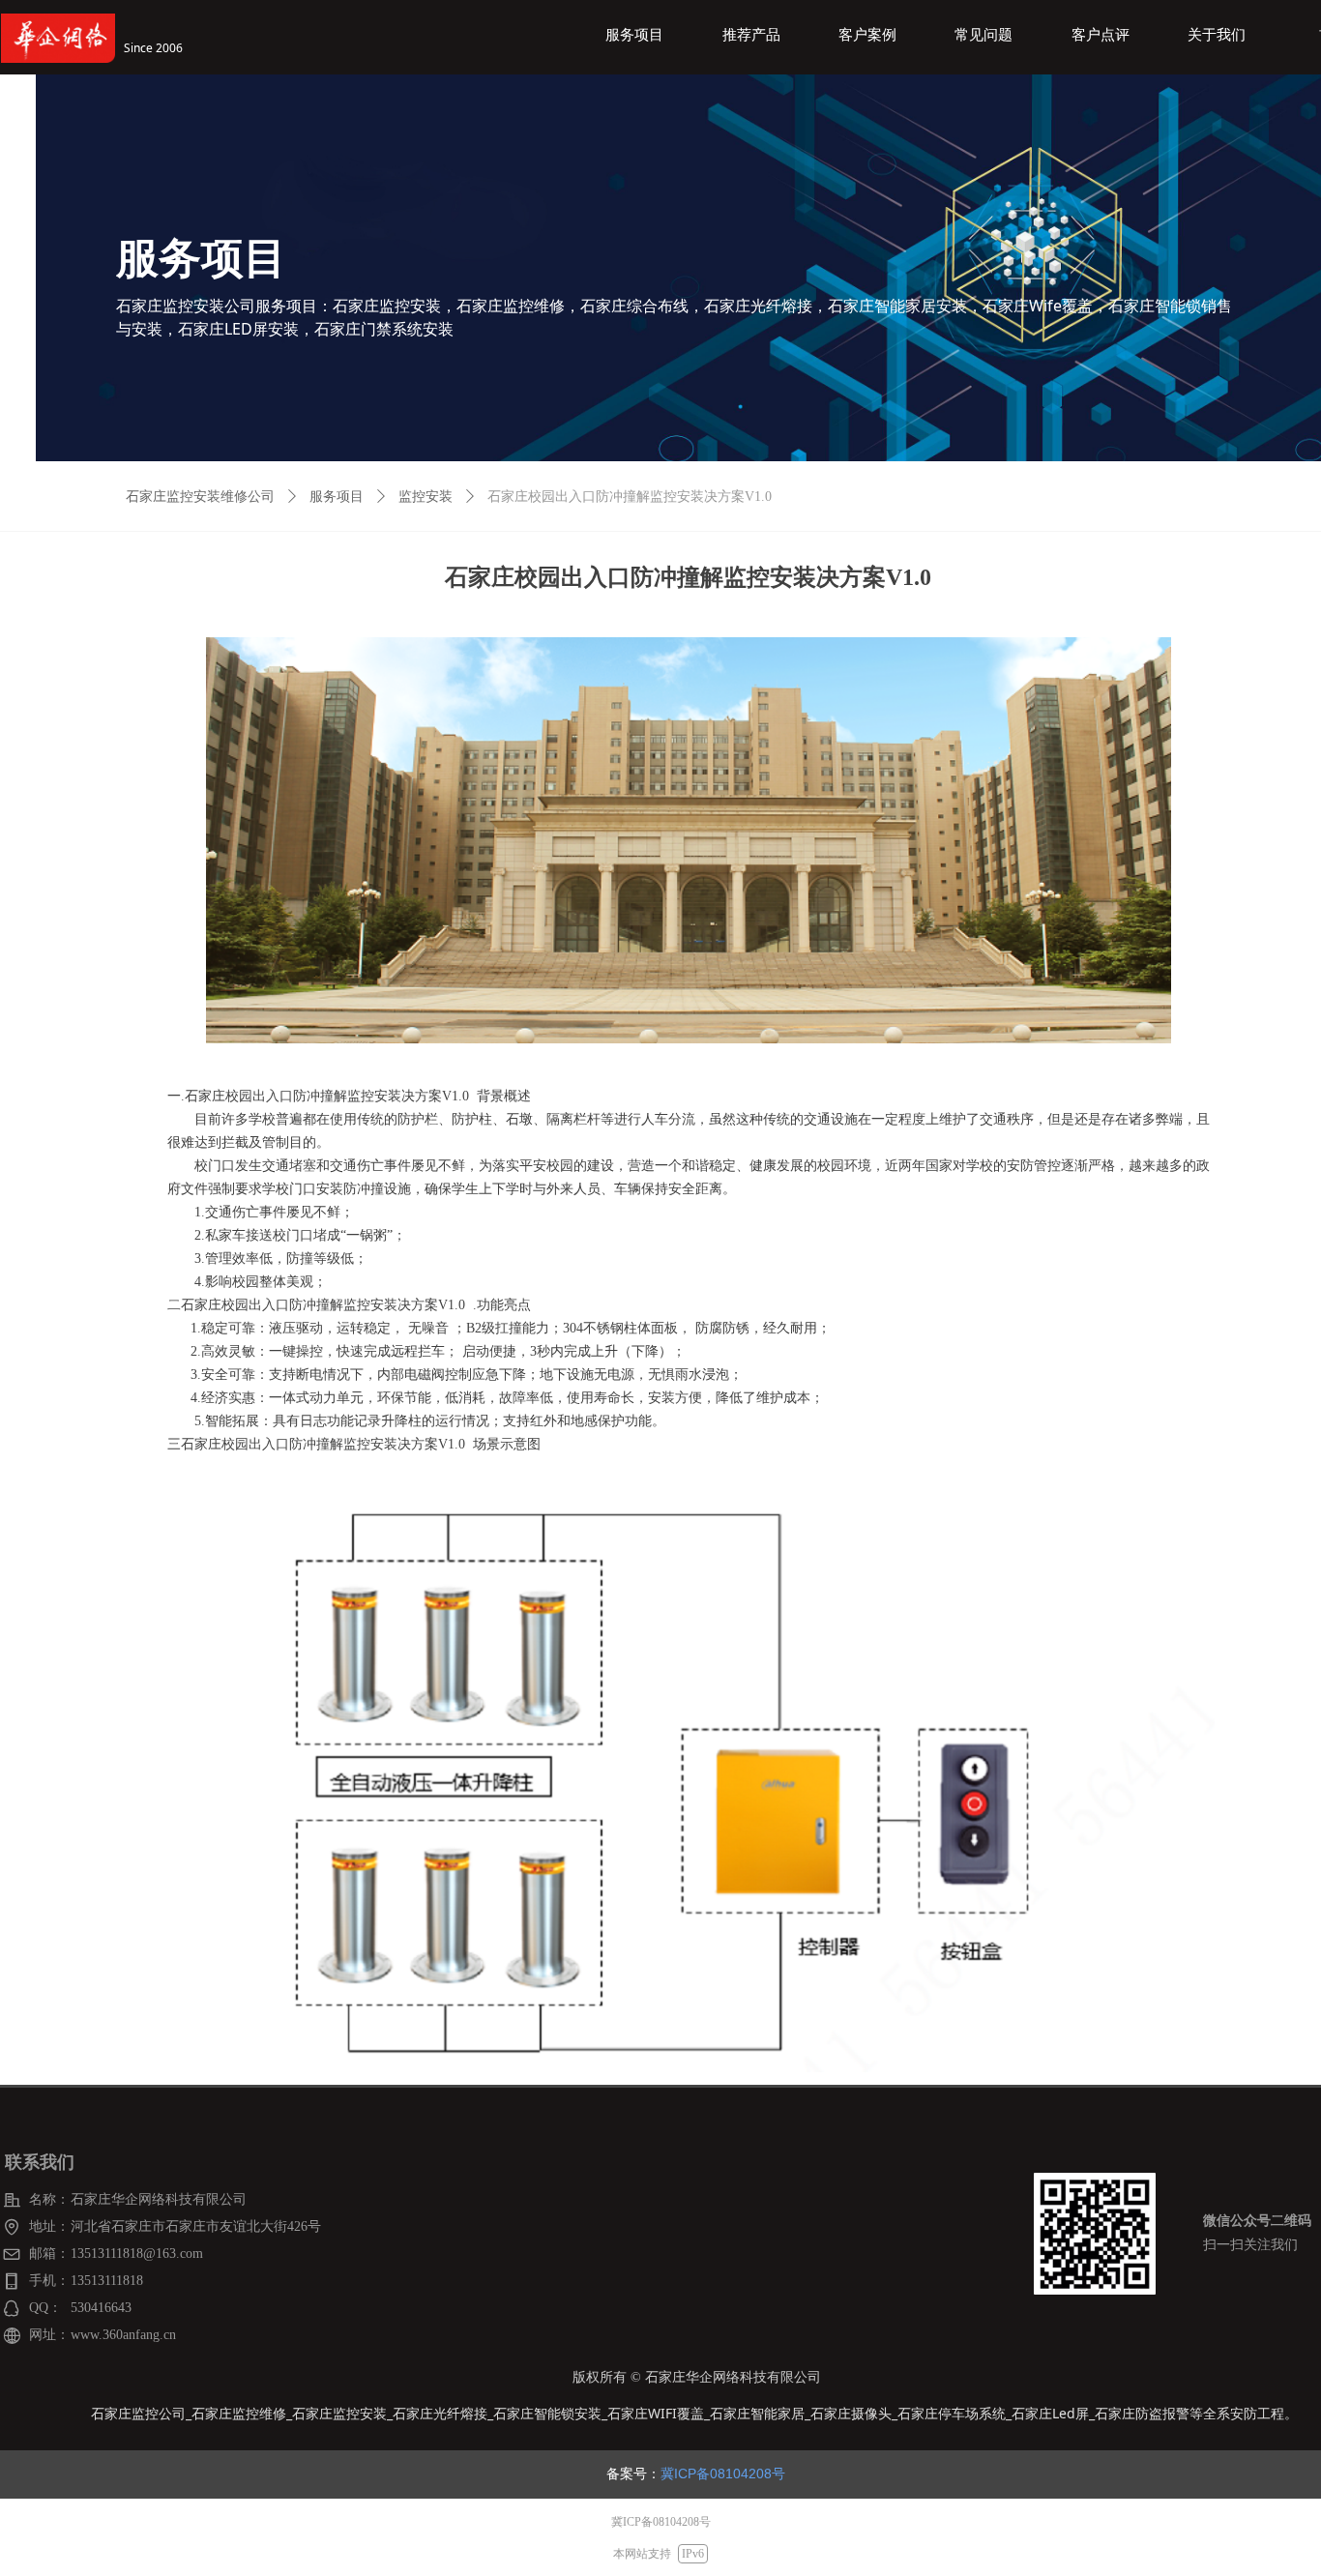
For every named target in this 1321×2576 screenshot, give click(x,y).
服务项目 (337, 497)
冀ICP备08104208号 (723, 2474)
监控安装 (426, 497)
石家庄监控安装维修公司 (200, 497)
